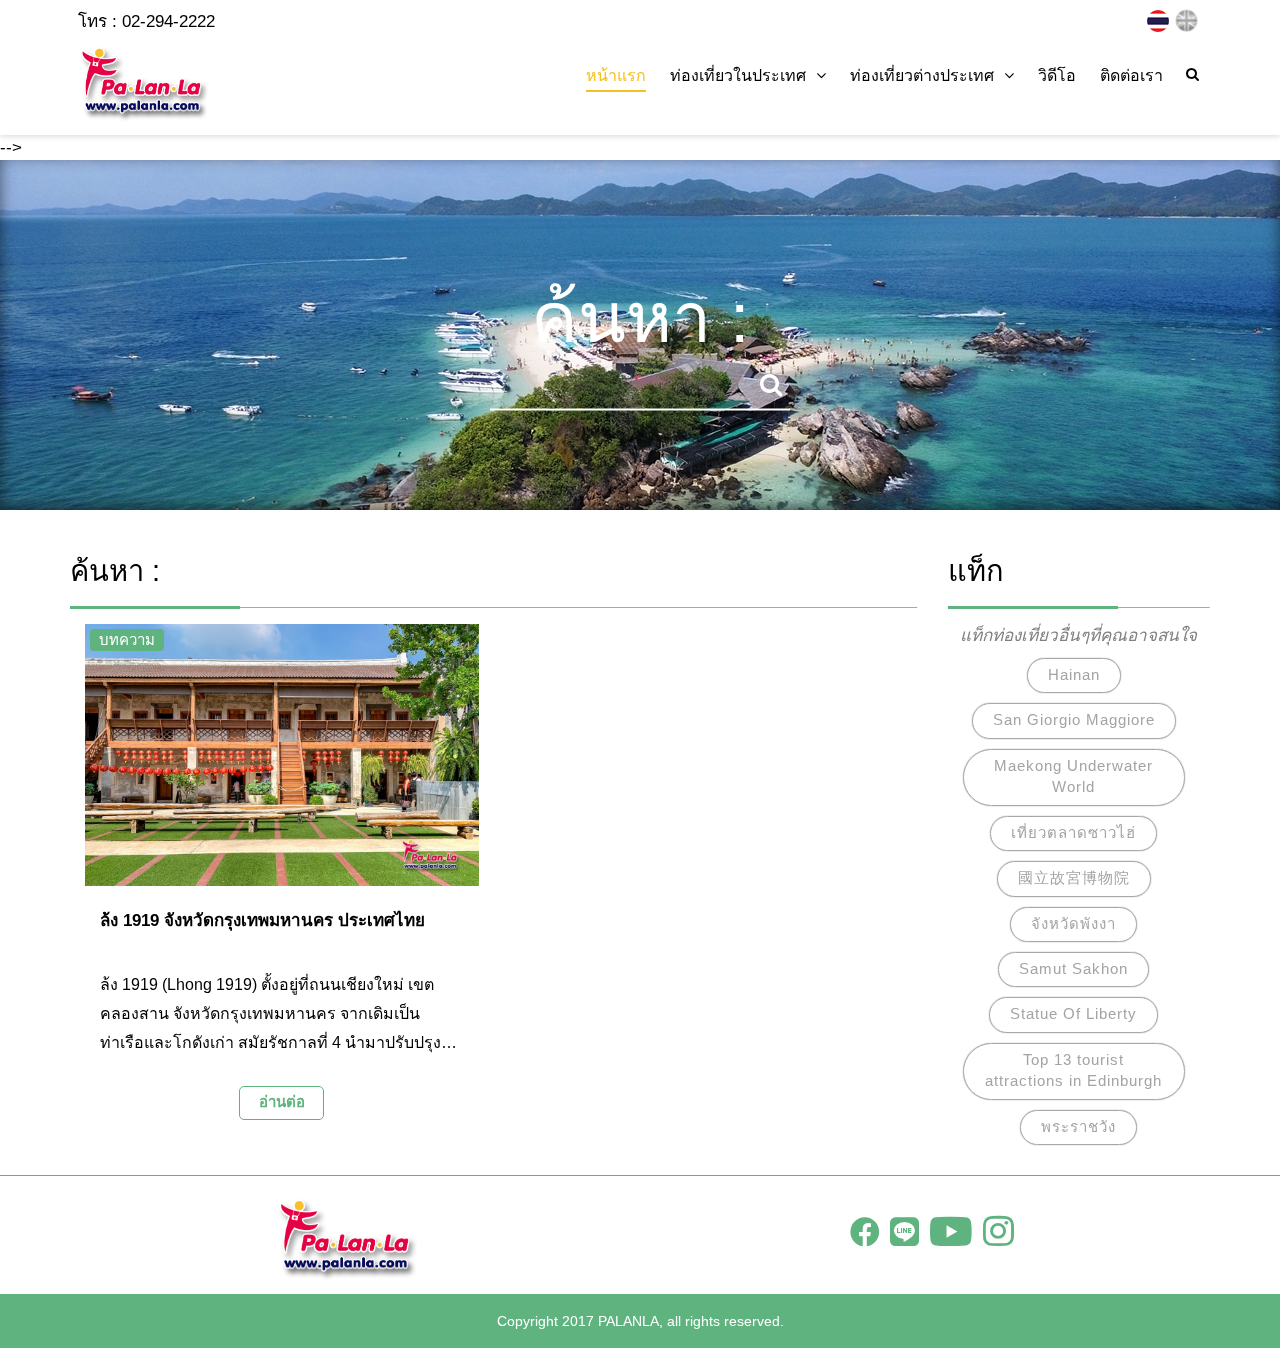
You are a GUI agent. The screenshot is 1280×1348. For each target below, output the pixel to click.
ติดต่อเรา (1131, 75)
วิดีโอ (1057, 75)
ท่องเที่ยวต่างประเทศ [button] (922, 75)
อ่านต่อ (282, 1101)
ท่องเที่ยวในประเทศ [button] (738, 75)
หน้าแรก (616, 75)
